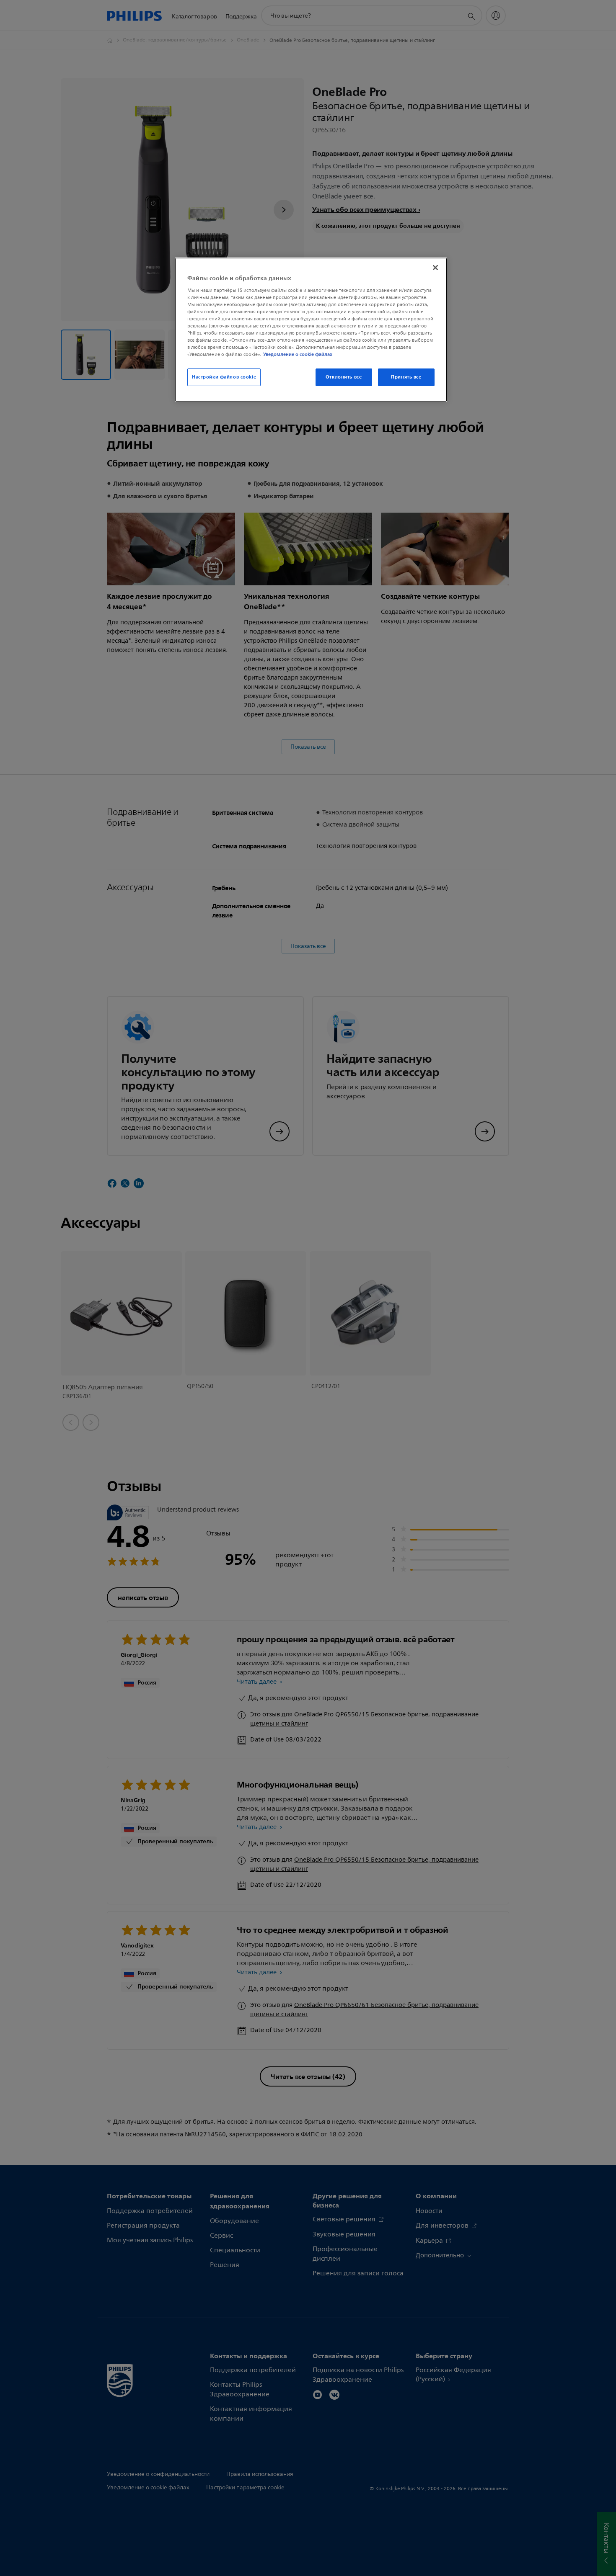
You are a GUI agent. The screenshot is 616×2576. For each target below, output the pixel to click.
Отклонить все (344, 377)
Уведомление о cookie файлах (298, 354)
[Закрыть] (435, 268)
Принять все (406, 377)
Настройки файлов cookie (224, 377)
